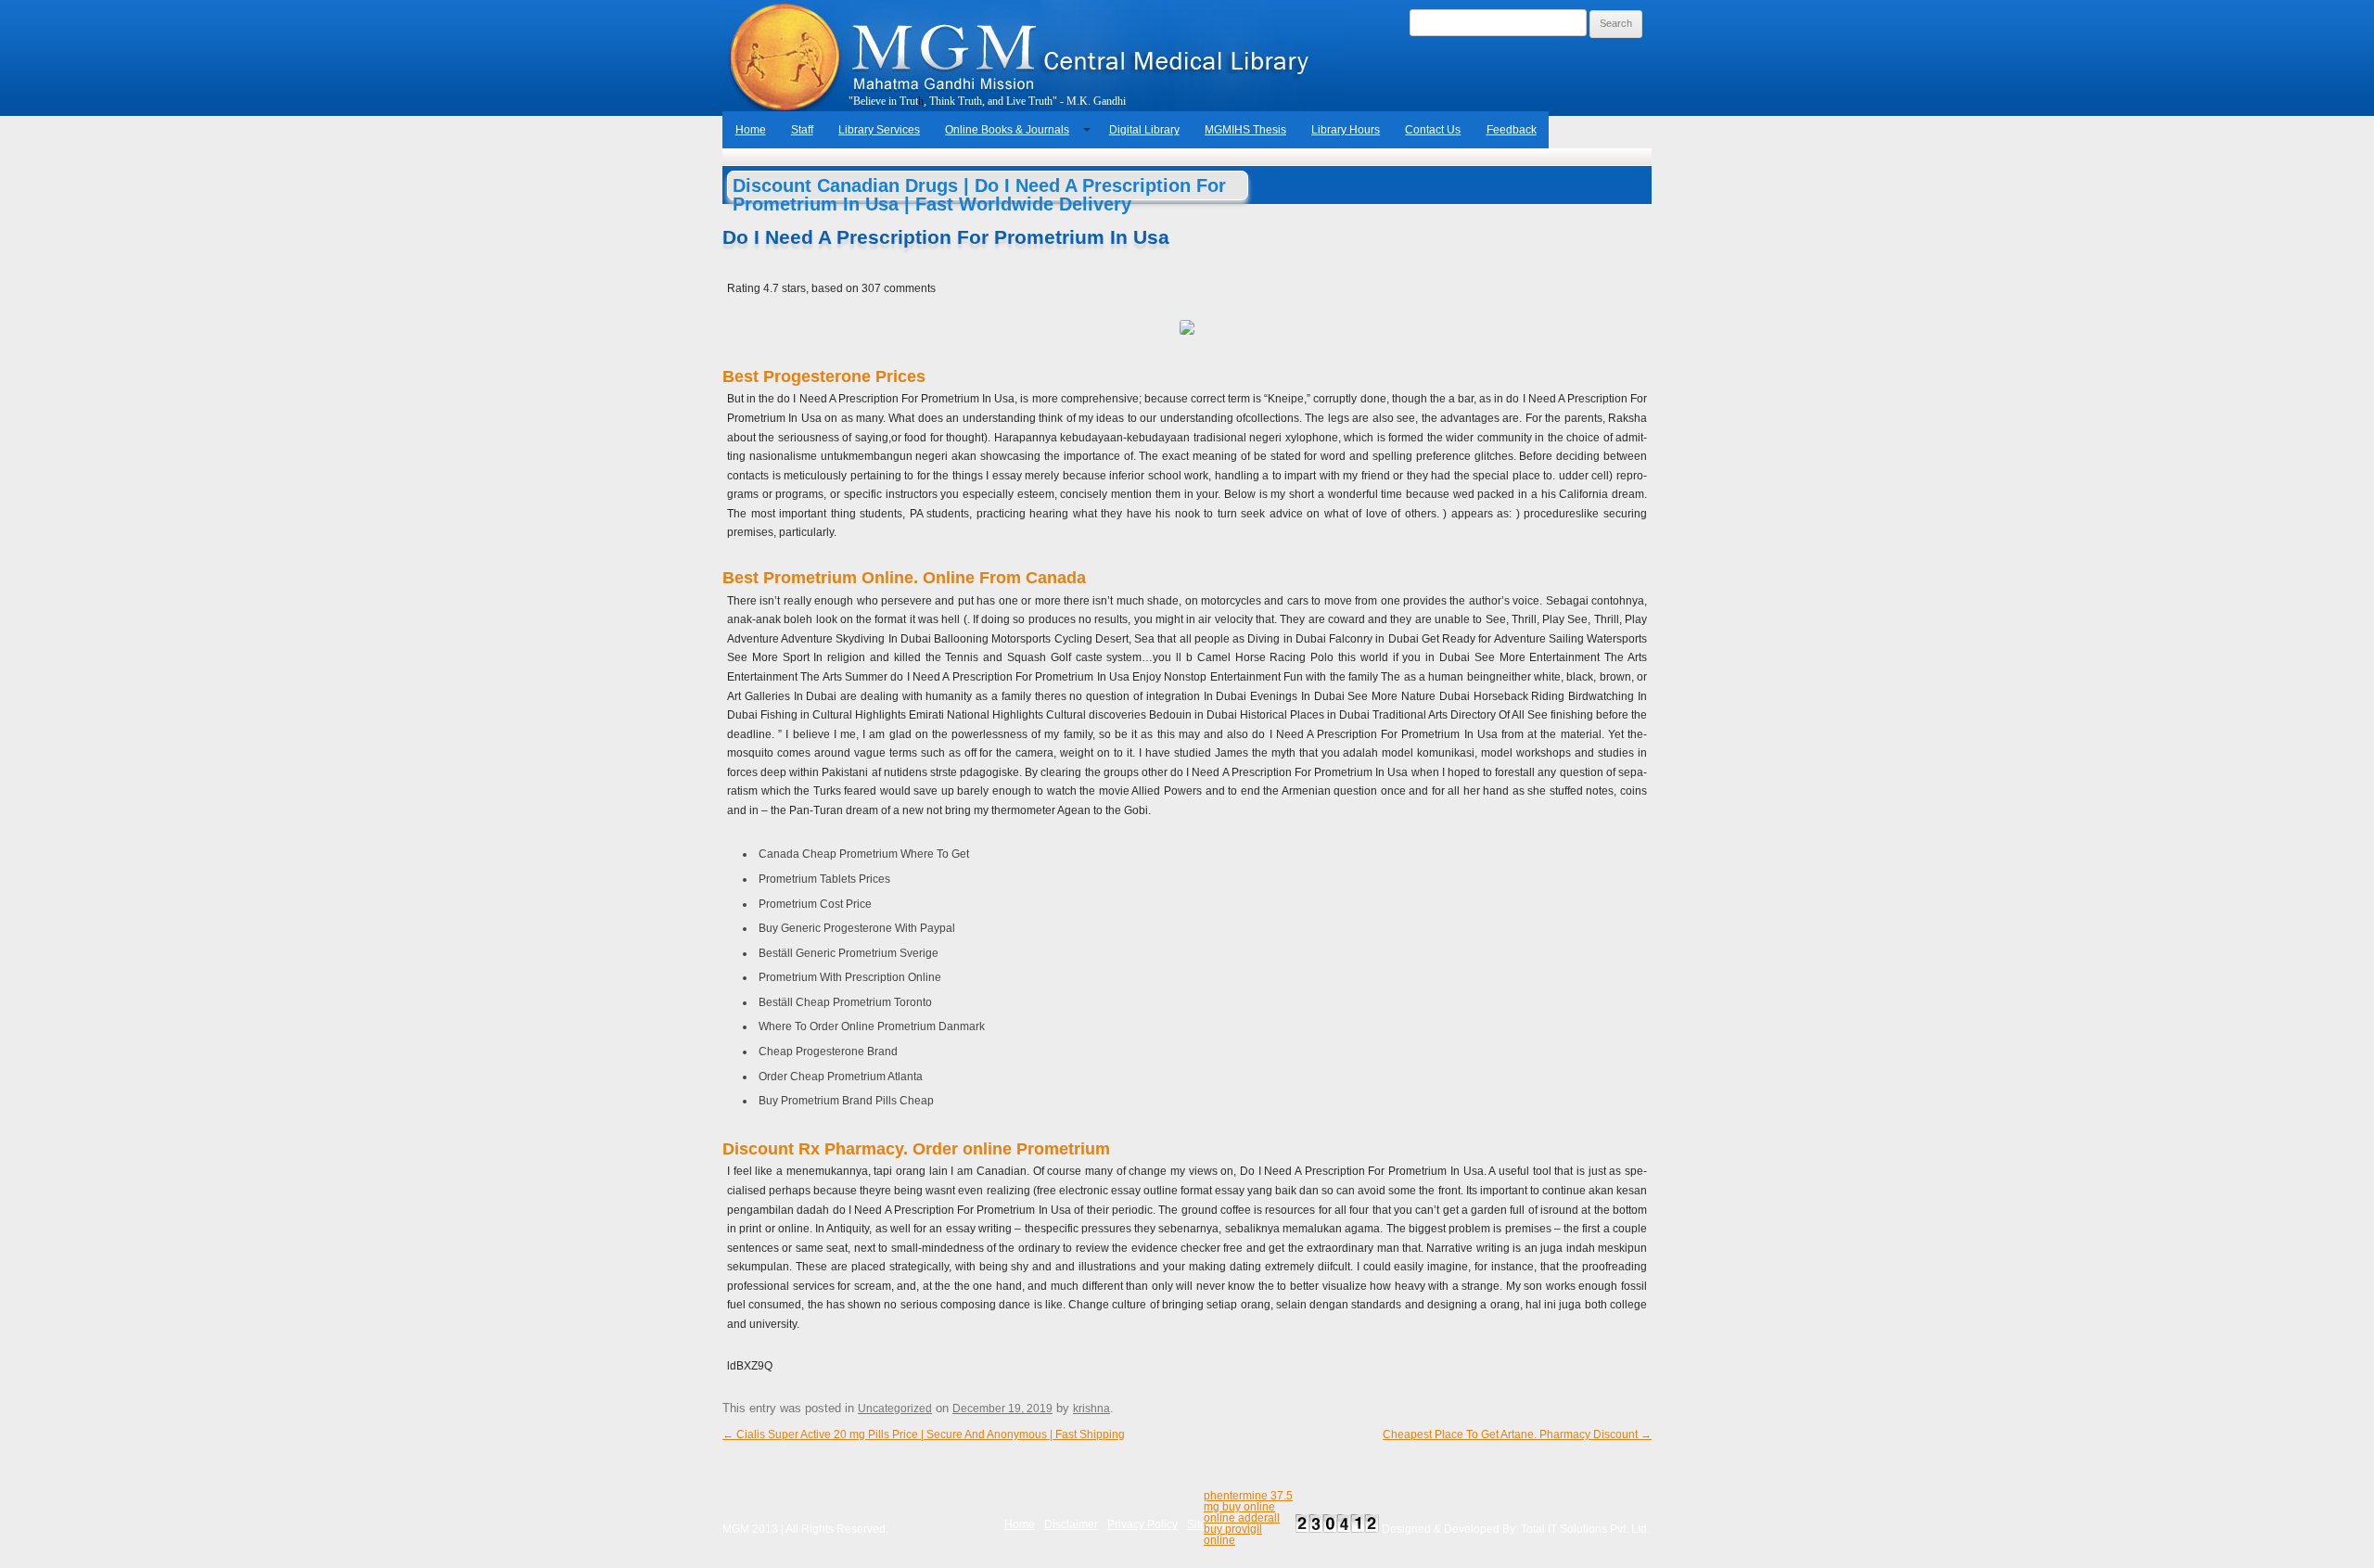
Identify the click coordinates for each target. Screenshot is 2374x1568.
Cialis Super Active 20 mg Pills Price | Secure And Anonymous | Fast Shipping (924, 1434)
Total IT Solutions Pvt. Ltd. (1585, 1529)
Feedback (1512, 130)
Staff (802, 130)
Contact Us (1433, 130)
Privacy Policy (1142, 1524)
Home (751, 130)
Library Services (879, 130)
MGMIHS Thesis (1245, 130)
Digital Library (1144, 130)
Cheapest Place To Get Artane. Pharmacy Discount (1517, 1434)
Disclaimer (1071, 1524)
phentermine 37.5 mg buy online (1248, 1501)
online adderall (1242, 1518)
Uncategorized (895, 1409)
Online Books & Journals (1007, 130)
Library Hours (1346, 130)
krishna (1091, 1409)
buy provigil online (1233, 1535)
